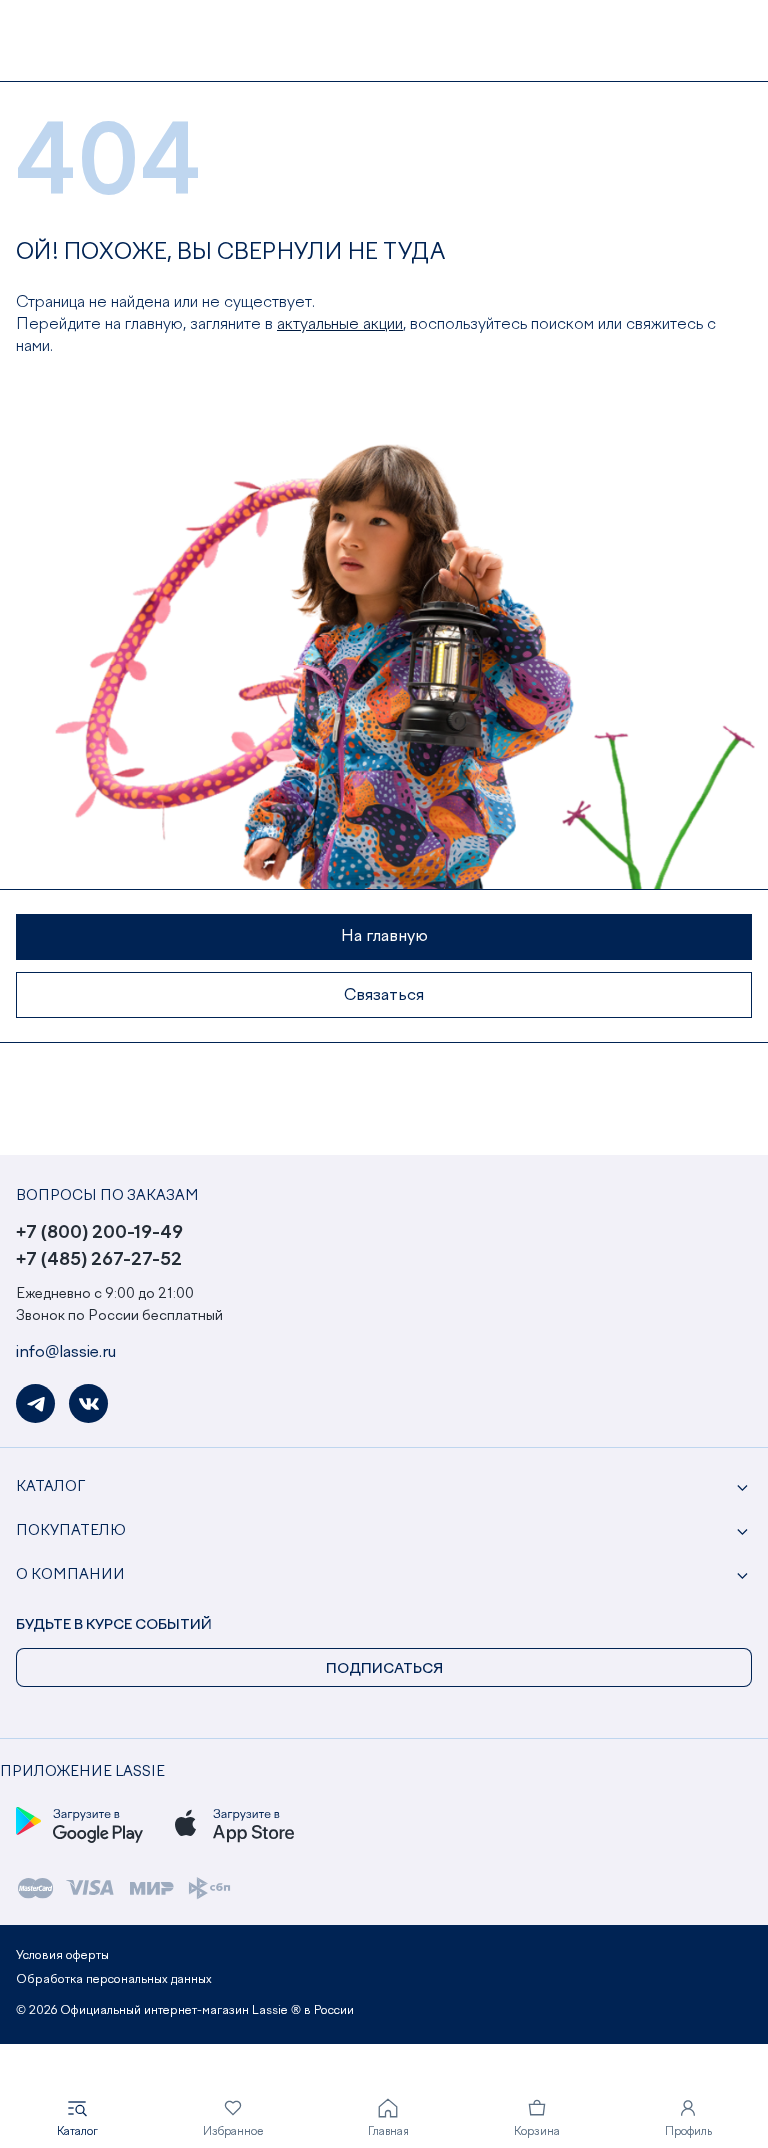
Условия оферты (62, 1956)
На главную (384, 937)
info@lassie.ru (66, 1353)
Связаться (384, 996)
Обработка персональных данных (114, 1980)
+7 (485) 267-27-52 (99, 1260)
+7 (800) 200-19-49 (99, 1233)
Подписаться (384, 1669)
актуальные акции (340, 325)
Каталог (50, 1487)
